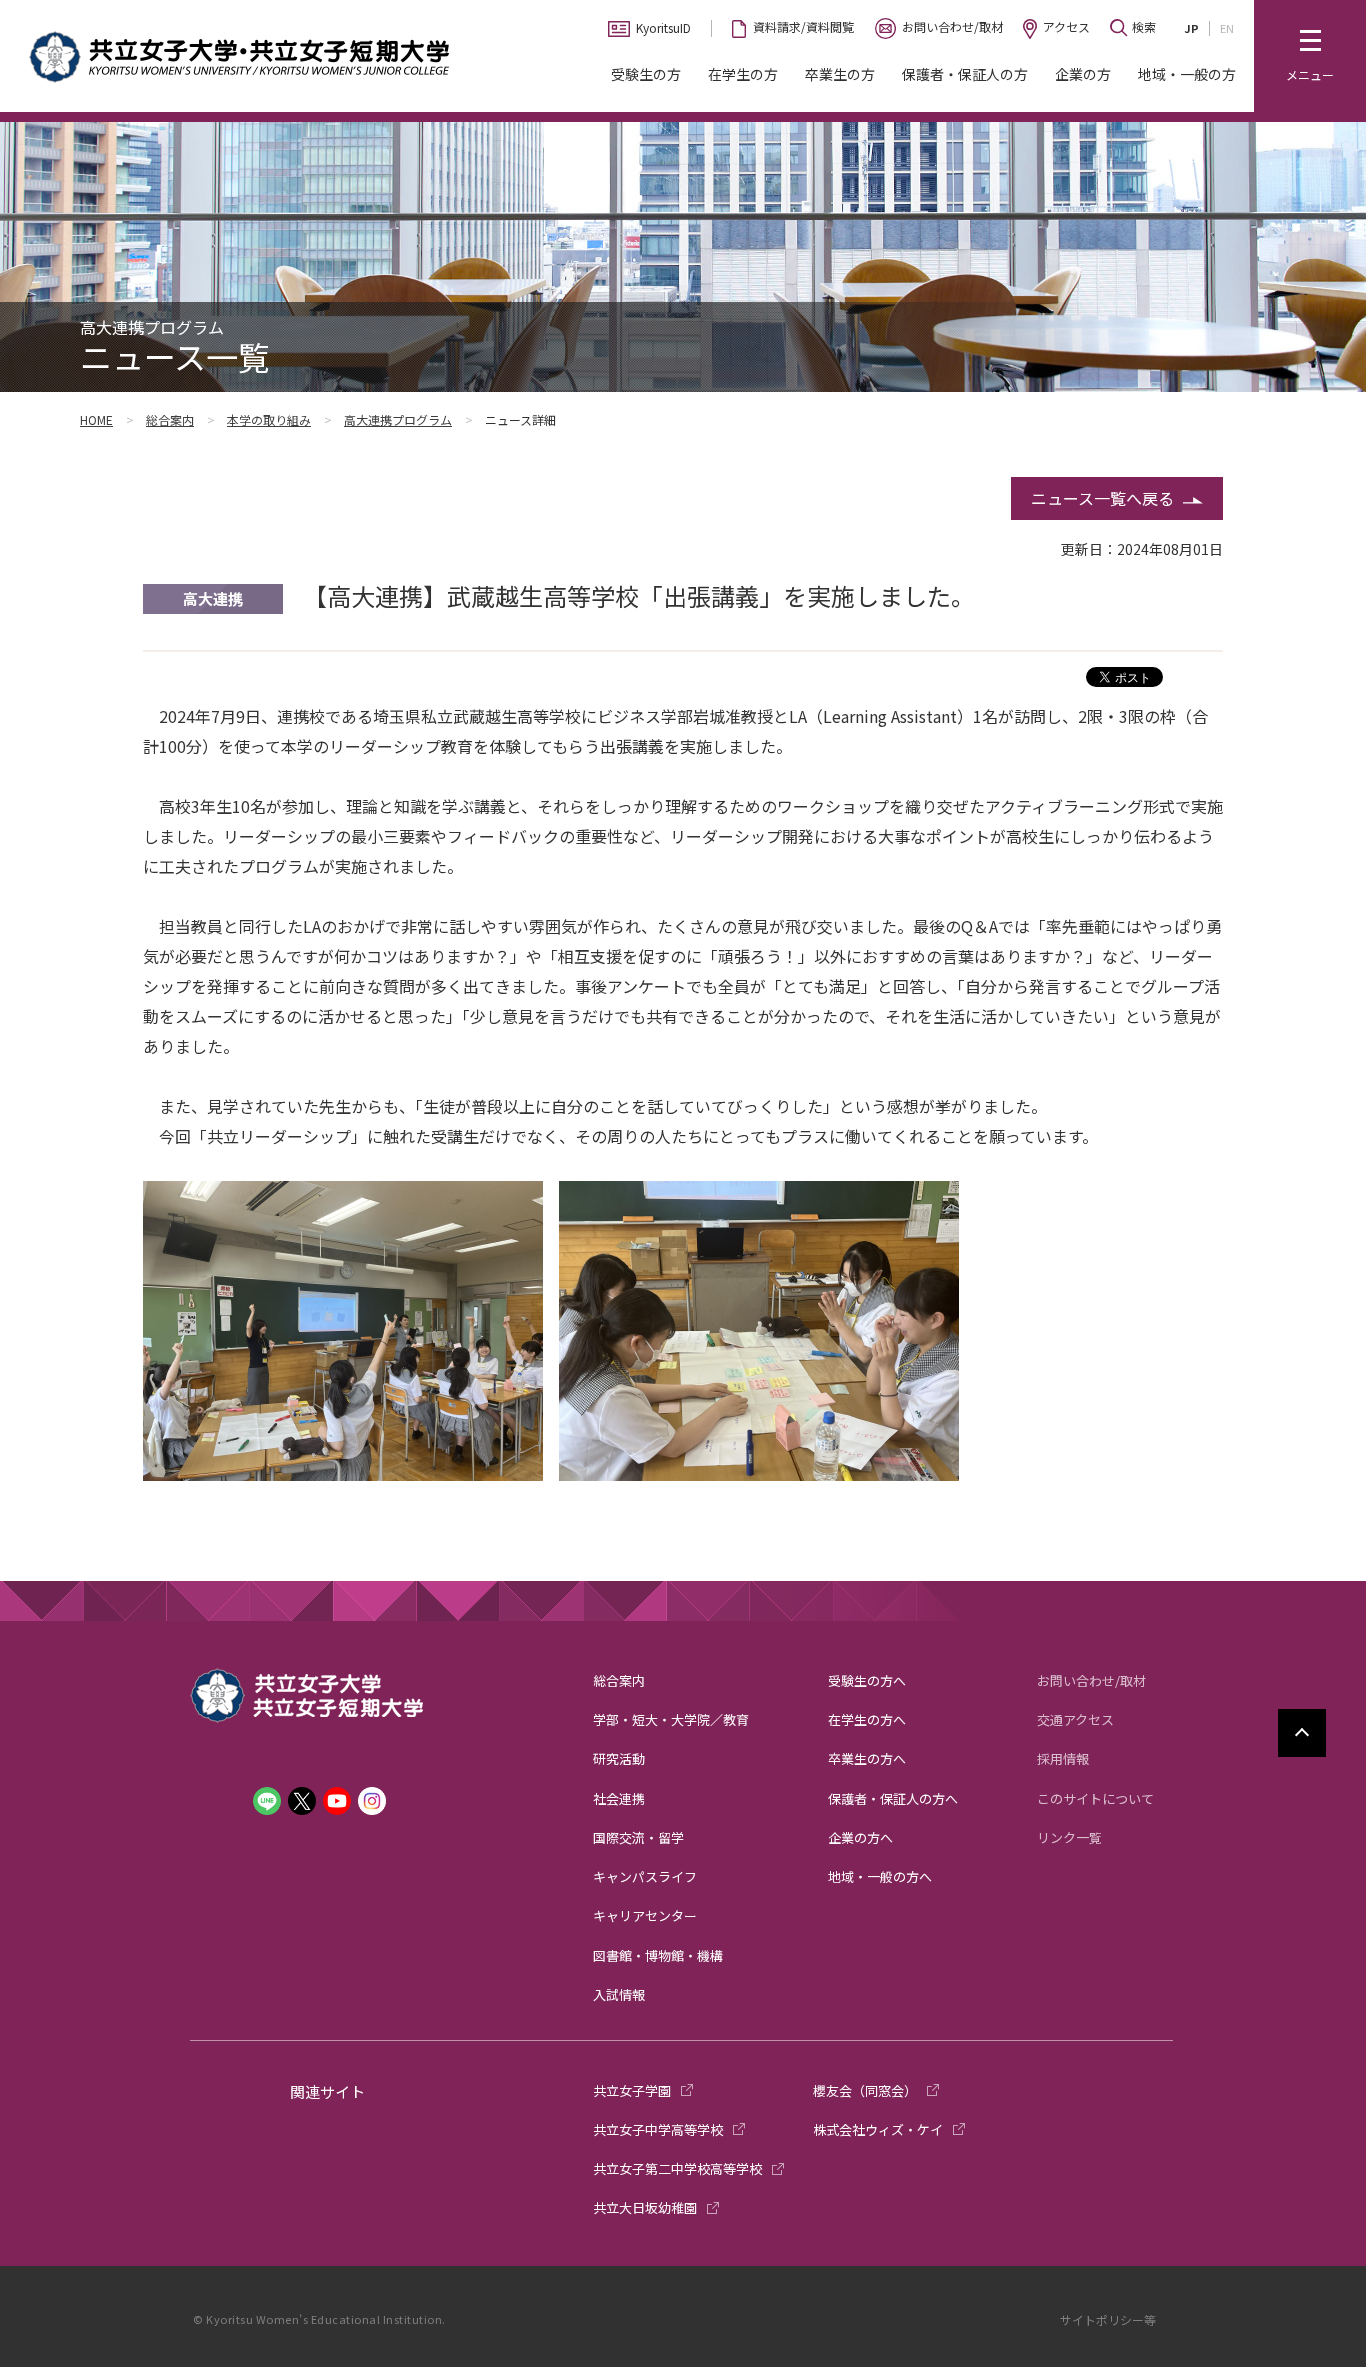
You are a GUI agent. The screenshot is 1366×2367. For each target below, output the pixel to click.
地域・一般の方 (1187, 74)
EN (1227, 28)
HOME (96, 419)
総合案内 (170, 419)
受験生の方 (646, 74)
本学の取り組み (269, 419)
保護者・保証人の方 (965, 74)
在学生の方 (743, 74)
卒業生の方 (840, 74)
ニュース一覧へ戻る (1102, 498)
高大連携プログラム (398, 419)
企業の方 (1083, 74)
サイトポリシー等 (1108, 2319)
